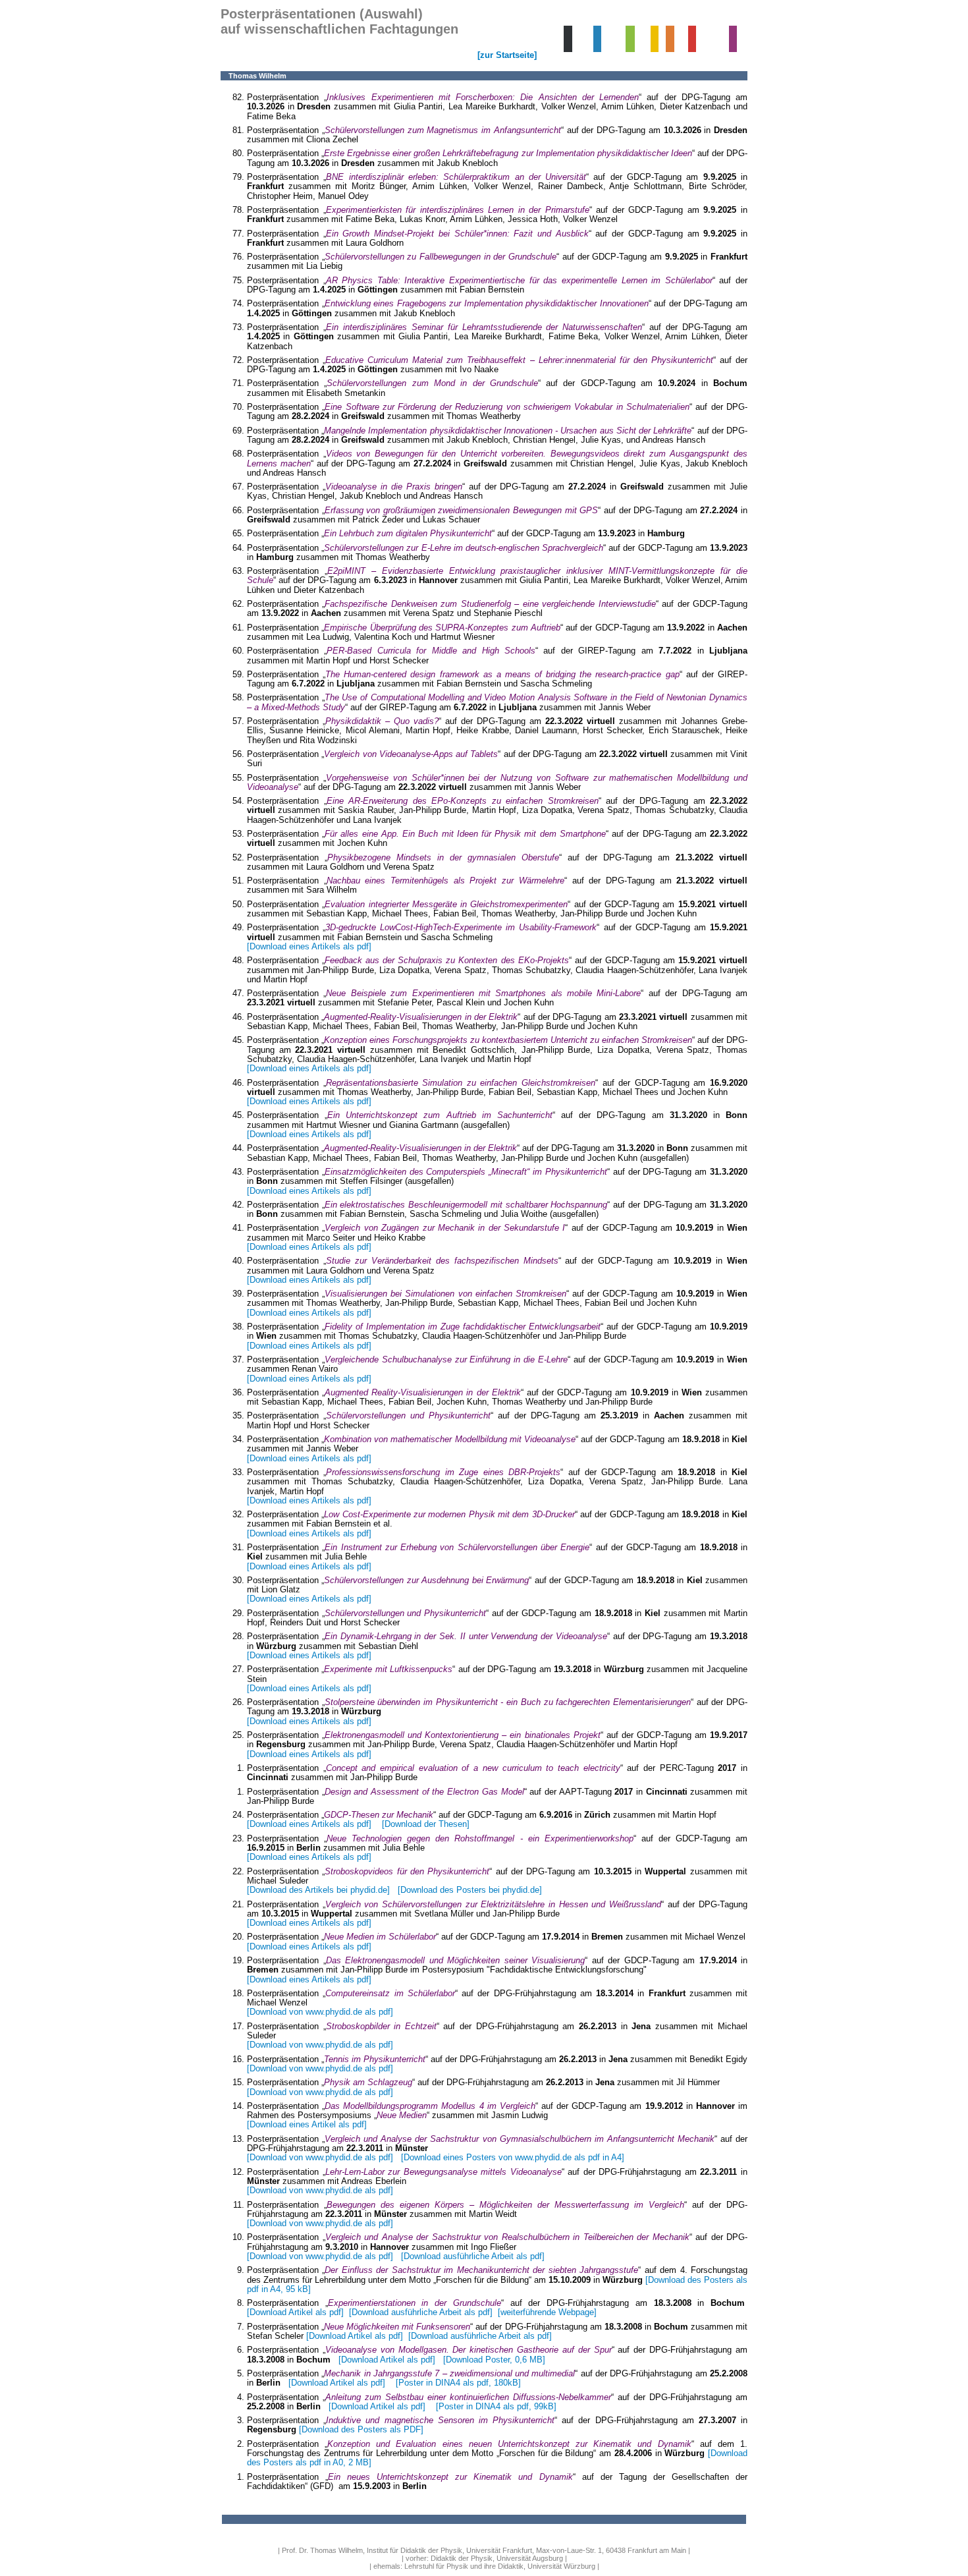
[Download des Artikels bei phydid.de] (318, 1890)
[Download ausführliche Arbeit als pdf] (471, 2256)
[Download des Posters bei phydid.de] (470, 1890)
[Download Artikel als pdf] (295, 2312)
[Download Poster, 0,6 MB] (494, 2360)
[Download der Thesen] (426, 1824)
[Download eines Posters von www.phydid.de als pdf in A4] (513, 2157)
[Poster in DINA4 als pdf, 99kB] (492, 2406)
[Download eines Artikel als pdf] (307, 2124)
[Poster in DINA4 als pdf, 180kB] (458, 2383)
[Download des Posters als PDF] (361, 2429)
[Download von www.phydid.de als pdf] (320, 2012)
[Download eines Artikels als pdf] (309, 946)
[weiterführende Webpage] (547, 2312)
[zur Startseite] (507, 55)
